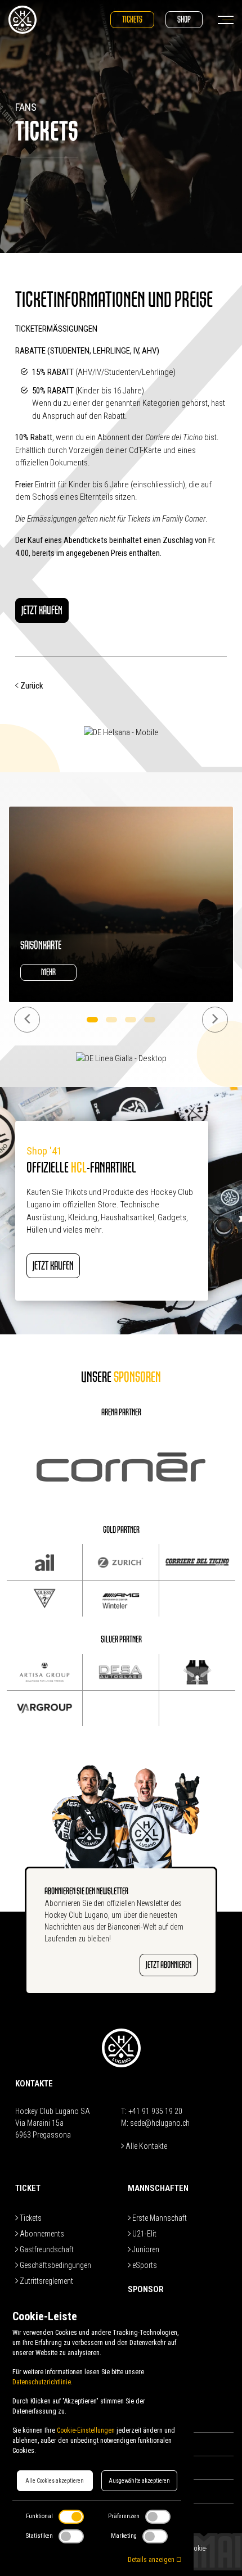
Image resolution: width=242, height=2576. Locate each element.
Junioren (145, 2249)
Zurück (31, 686)
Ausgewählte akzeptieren (139, 2481)
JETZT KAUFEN (53, 1266)
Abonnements (41, 2234)
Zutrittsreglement (46, 2281)
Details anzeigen (152, 2560)
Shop (184, 19)
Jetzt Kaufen (42, 610)
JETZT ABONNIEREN (169, 1965)
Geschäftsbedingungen (55, 2265)
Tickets (132, 19)
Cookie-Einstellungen (86, 2430)
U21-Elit (144, 2234)
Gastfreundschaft (46, 2249)
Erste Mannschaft (159, 2218)
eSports (144, 2265)
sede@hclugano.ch (160, 2123)
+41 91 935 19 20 (155, 2111)
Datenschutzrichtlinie (42, 2382)
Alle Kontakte (145, 2146)
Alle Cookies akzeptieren (55, 2481)
